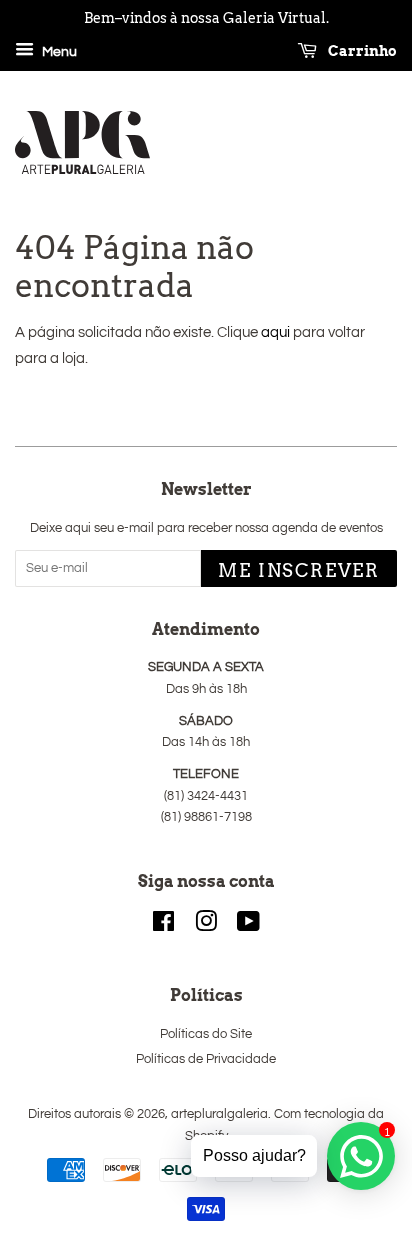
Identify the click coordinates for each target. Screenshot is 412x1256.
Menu (58, 52)
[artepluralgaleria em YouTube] (248, 926)
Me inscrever (299, 570)
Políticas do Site (206, 1034)
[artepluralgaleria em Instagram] (206, 926)
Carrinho (361, 51)
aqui (275, 332)
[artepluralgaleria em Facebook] (163, 926)
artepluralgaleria (219, 1114)
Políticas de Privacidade (206, 1059)
